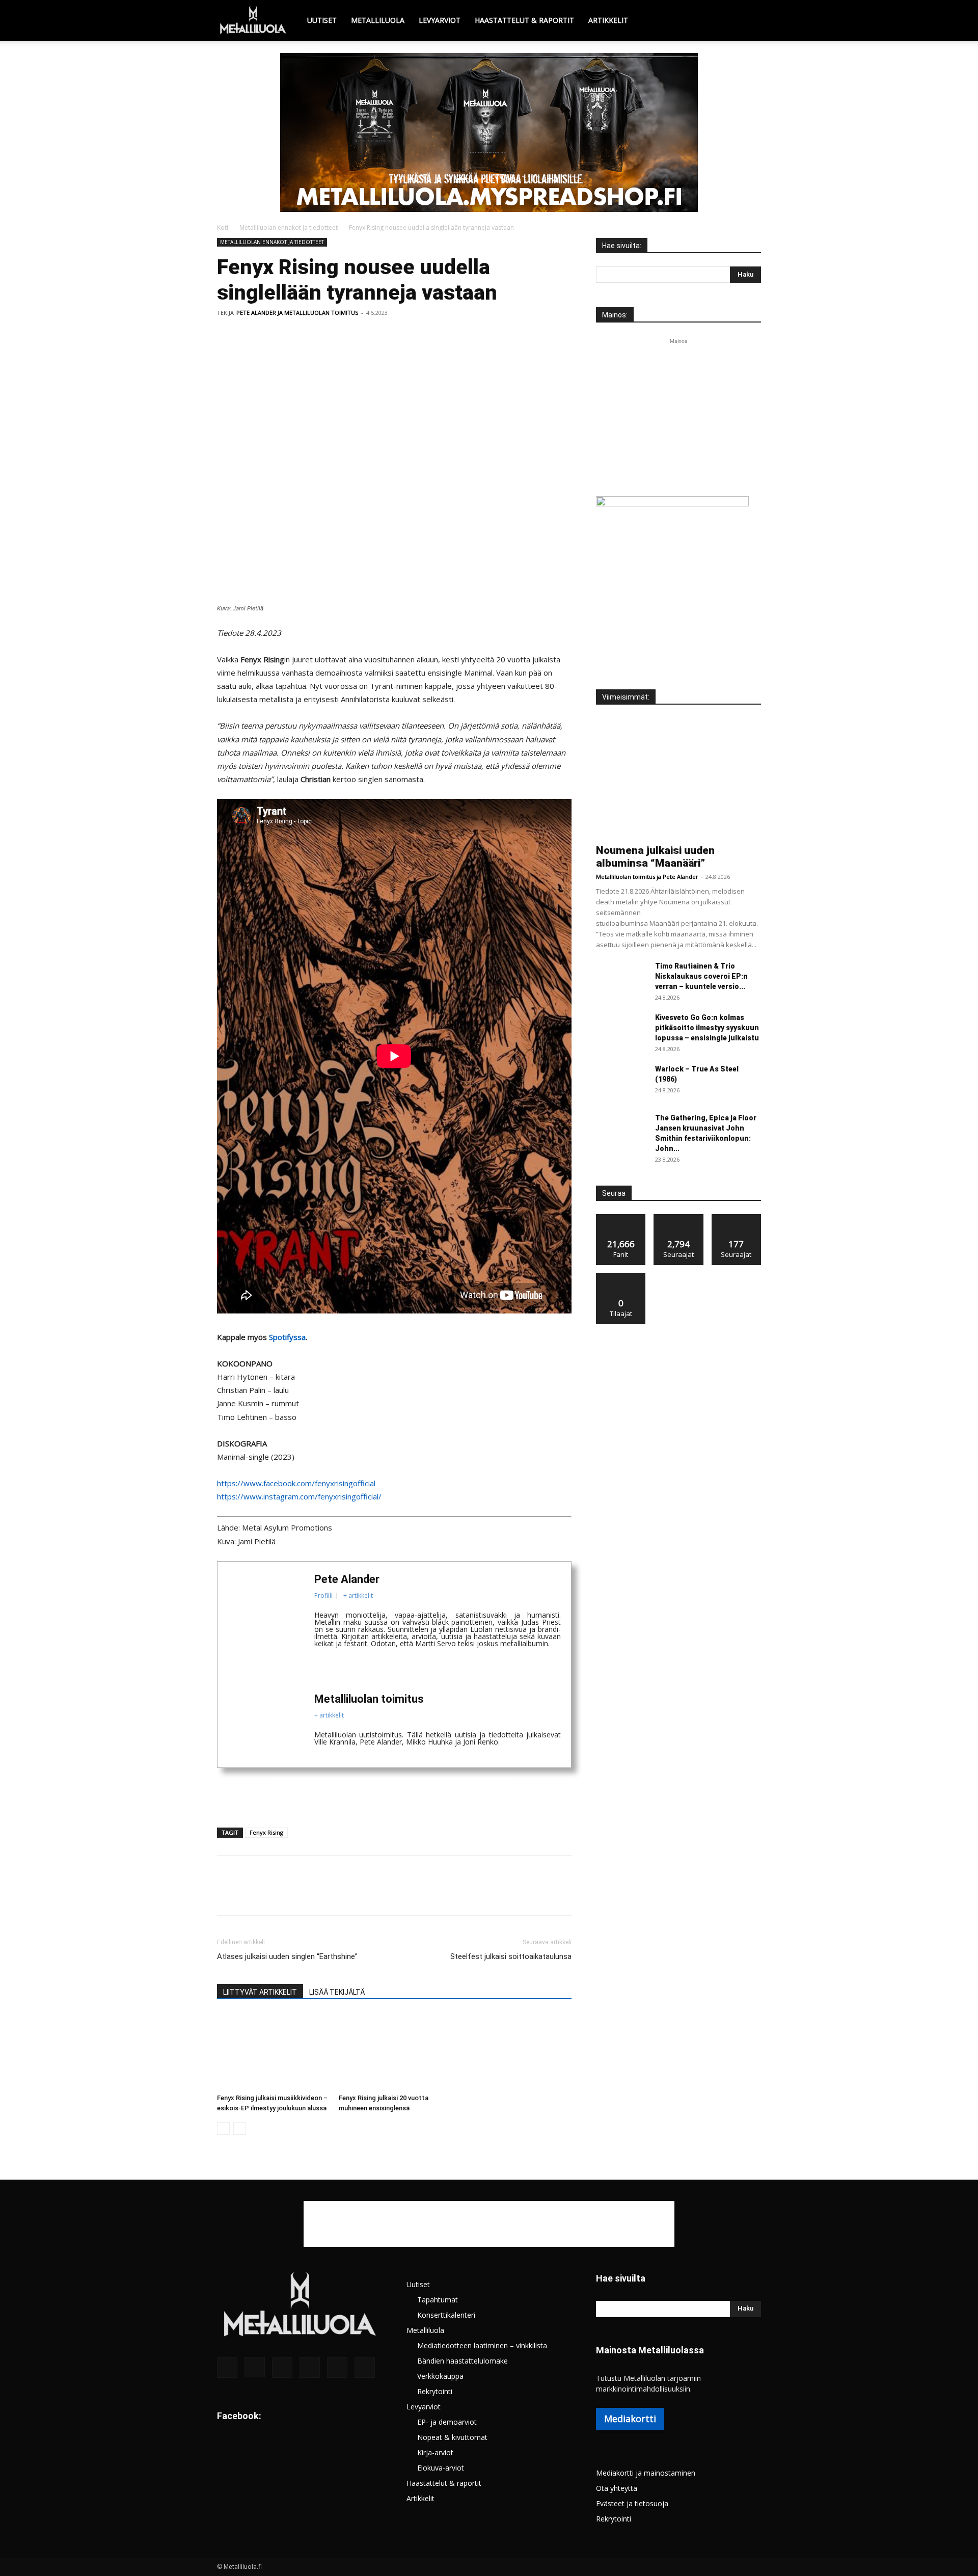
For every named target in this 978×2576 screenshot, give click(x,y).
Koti (223, 227)
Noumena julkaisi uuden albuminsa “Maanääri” (655, 857)
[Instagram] (255, 2367)
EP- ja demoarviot (447, 2422)
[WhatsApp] (297, 336)
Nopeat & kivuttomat (452, 2437)
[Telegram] (368, 336)
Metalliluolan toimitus (369, 1699)
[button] (749, 21)
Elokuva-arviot (441, 2468)
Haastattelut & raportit (524, 20)
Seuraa (679, 1218)
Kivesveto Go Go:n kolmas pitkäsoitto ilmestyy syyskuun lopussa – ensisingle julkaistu (707, 1028)
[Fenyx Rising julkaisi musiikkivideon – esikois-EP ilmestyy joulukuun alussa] (273, 2051)
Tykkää (621, 1218)
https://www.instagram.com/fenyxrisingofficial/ (299, 1496)
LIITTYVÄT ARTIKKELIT (260, 1992)
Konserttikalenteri (446, 2315)
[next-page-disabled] (240, 2128)
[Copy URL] (391, 336)
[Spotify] (310, 2368)
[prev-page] (223, 2128)
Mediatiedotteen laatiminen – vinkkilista (482, 2345)
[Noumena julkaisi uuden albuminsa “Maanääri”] (678, 778)
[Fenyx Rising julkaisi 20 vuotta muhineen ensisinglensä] (394, 2051)
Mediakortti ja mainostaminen (646, 2473)
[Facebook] (227, 336)
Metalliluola (378, 20)
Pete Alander (347, 1579)
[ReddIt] (344, 336)
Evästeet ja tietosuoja (632, 2503)
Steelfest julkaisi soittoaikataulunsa (511, 1956)
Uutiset (322, 20)
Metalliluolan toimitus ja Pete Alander (647, 877)
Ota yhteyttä (617, 2488)
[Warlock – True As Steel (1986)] (621, 1082)
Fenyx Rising (266, 1832)
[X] (251, 336)
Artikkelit (608, 20)
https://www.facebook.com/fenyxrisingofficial (296, 1483)
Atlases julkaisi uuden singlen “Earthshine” (287, 1956)
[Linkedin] (321, 336)
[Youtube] (365, 2368)
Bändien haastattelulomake (463, 2361)
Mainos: (615, 315)
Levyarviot (440, 20)
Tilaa (621, 1277)
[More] (415, 336)
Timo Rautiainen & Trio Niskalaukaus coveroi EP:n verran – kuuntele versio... (701, 976)
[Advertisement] (489, 129)
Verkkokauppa (440, 2376)
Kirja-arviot (435, 2452)
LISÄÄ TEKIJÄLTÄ (337, 1992)
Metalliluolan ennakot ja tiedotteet (289, 227)
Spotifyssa (287, 1337)
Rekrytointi (435, 2391)
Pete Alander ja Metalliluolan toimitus (297, 313)
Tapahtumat (438, 2300)
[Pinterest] (274, 336)
